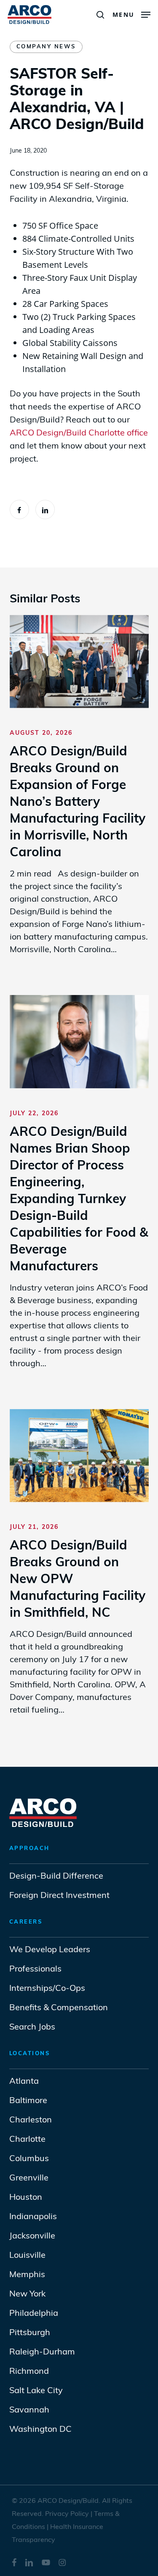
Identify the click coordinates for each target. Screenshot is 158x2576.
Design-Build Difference (56, 1877)
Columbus (29, 2159)
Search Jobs (32, 2027)
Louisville (27, 2256)
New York (27, 2294)
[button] (131, 13)
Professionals (36, 1969)
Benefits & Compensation (59, 2008)
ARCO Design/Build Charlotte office (79, 433)
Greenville (29, 2178)
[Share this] (19, 509)
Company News (46, 47)
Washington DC (40, 2430)
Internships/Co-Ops (47, 1989)
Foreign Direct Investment (59, 1896)
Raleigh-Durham (42, 2352)
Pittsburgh (30, 2333)
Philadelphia (34, 2314)
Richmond (29, 2372)
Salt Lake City (36, 2391)
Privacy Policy (67, 2514)
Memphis (27, 2275)
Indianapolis (33, 2217)
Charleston (31, 2120)
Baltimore (28, 2101)
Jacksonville (32, 2236)
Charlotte (27, 2140)
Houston (26, 2198)
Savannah (29, 2410)
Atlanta (24, 2082)
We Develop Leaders (50, 1950)
